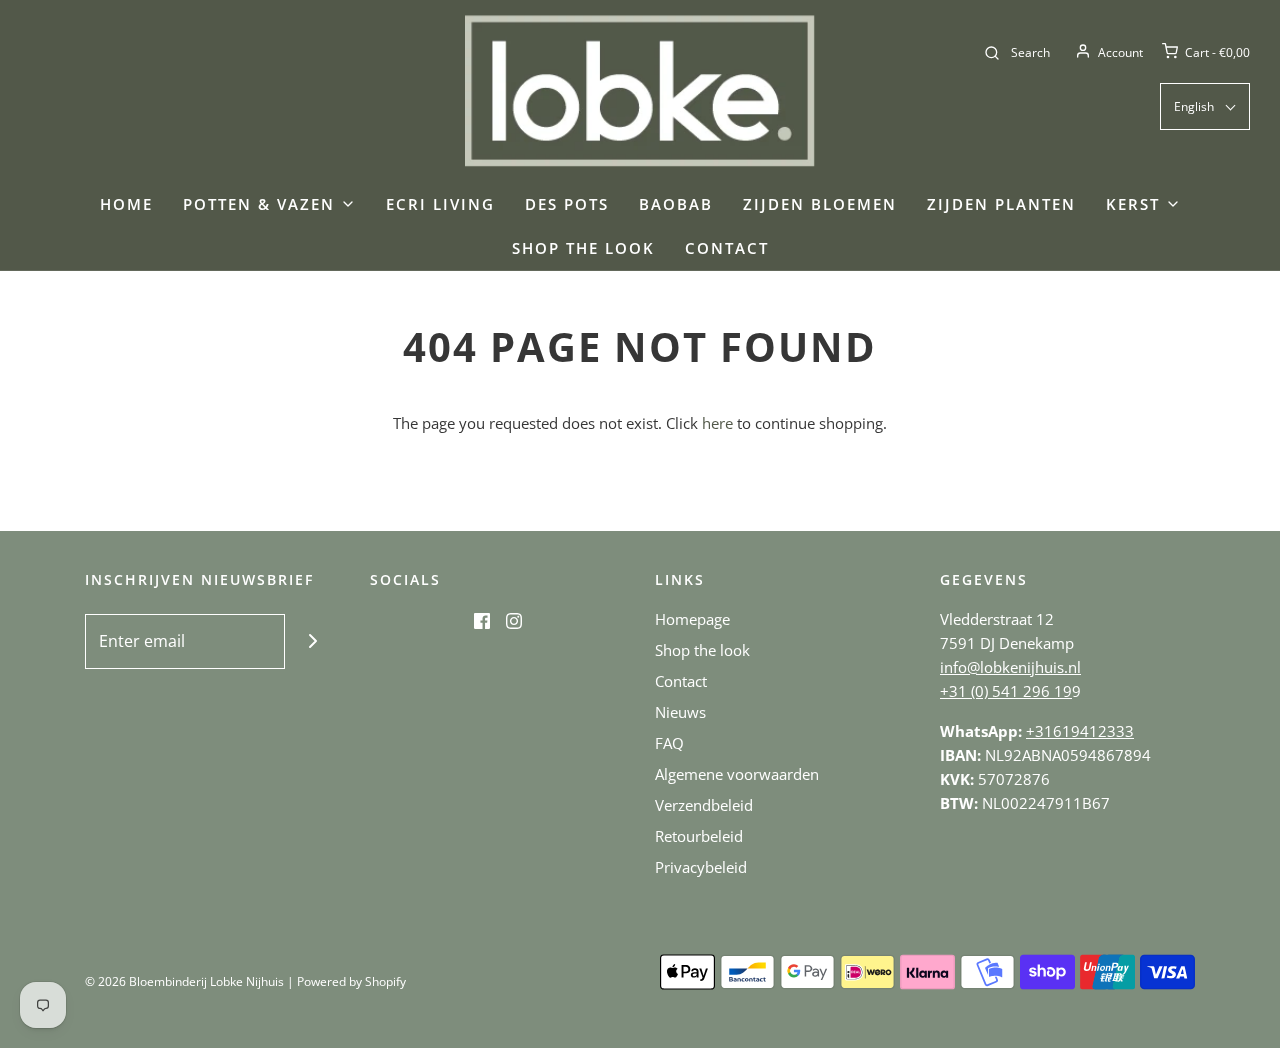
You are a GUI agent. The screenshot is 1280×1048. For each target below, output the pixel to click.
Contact (727, 248)
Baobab (676, 204)
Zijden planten (1001, 204)
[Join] (312, 641)
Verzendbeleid (704, 805)
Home (126, 204)
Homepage (692, 619)
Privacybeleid (701, 867)
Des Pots (567, 204)
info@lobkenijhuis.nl (1010, 667)
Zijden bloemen (820, 204)
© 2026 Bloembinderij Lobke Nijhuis (184, 981)
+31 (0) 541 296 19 (1006, 691)
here (717, 423)
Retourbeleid (699, 836)
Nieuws (680, 712)
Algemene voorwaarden (737, 774)
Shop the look (583, 248)
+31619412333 (1080, 731)
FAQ (669, 743)
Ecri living (440, 204)
